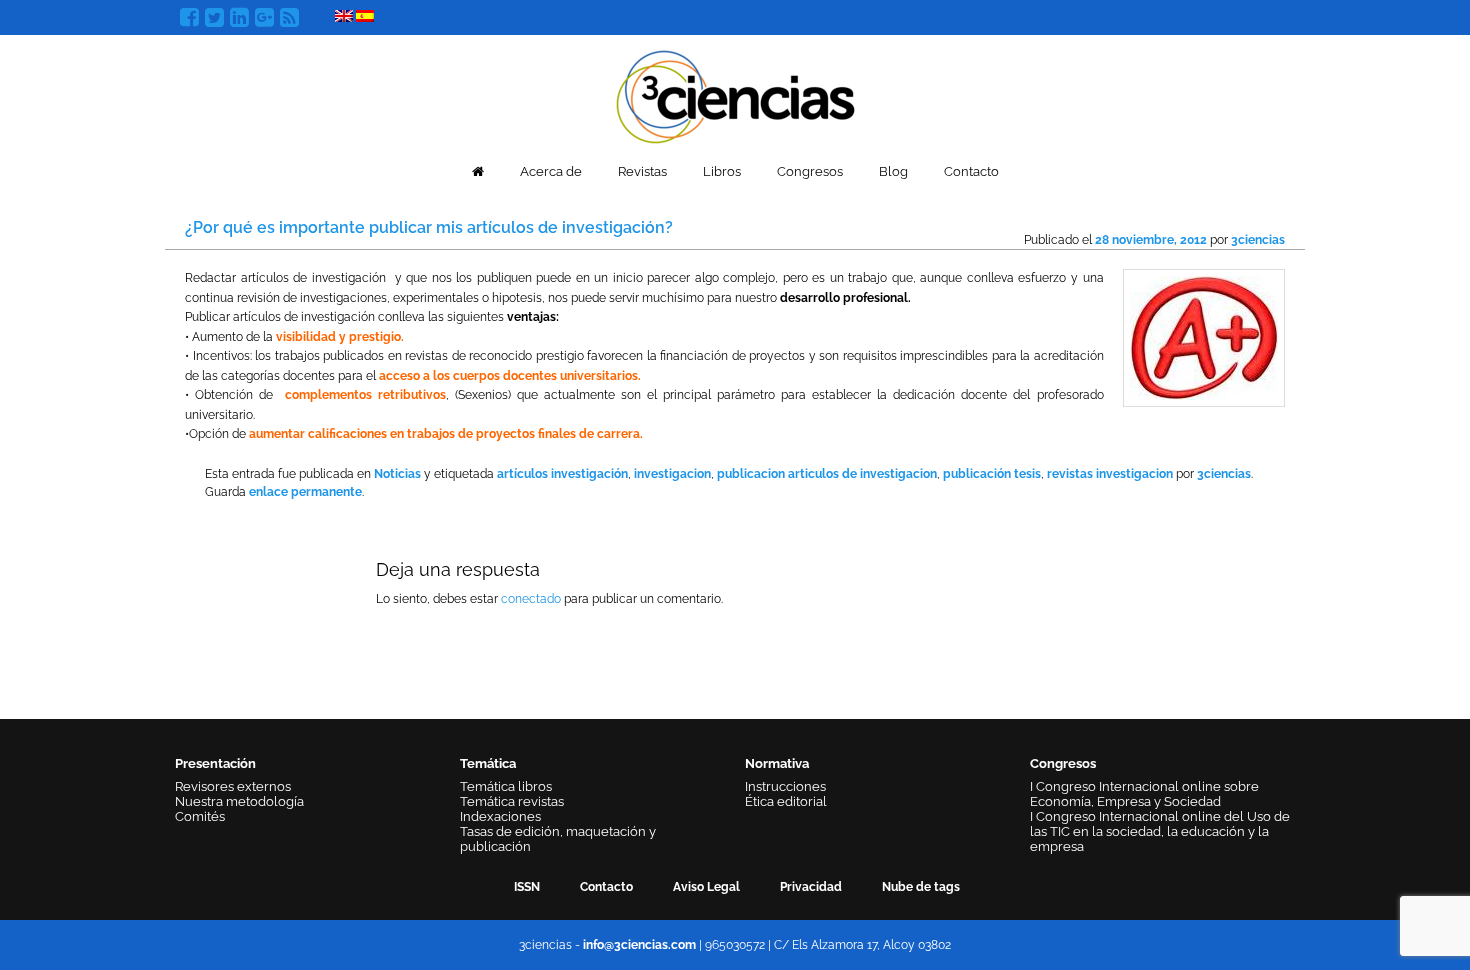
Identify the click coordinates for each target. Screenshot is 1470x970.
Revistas (642, 171)
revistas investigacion (1110, 474)
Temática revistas (512, 801)
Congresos (810, 171)
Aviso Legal (706, 887)
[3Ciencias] (735, 94)
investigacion (672, 474)
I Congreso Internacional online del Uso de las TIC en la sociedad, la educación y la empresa (1160, 831)
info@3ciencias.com (639, 945)
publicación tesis (992, 474)
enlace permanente (305, 492)
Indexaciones (500, 816)
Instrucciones (785, 786)
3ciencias (1258, 240)
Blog (893, 171)
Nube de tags (921, 887)
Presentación (215, 763)
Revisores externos (233, 786)
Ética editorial (786, 801)
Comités (200, 816)
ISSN (527, 887)
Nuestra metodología (239, 801)
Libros (722, 171)
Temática (488, 763)
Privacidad (811, 887)
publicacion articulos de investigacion (827, 474)
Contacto (971, 171)
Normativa (777, 763)
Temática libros (506, 786)
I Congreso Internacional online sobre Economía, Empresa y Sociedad (1144, 794)
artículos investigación (562, 474)
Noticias (397, 474)
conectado (531, 599)
